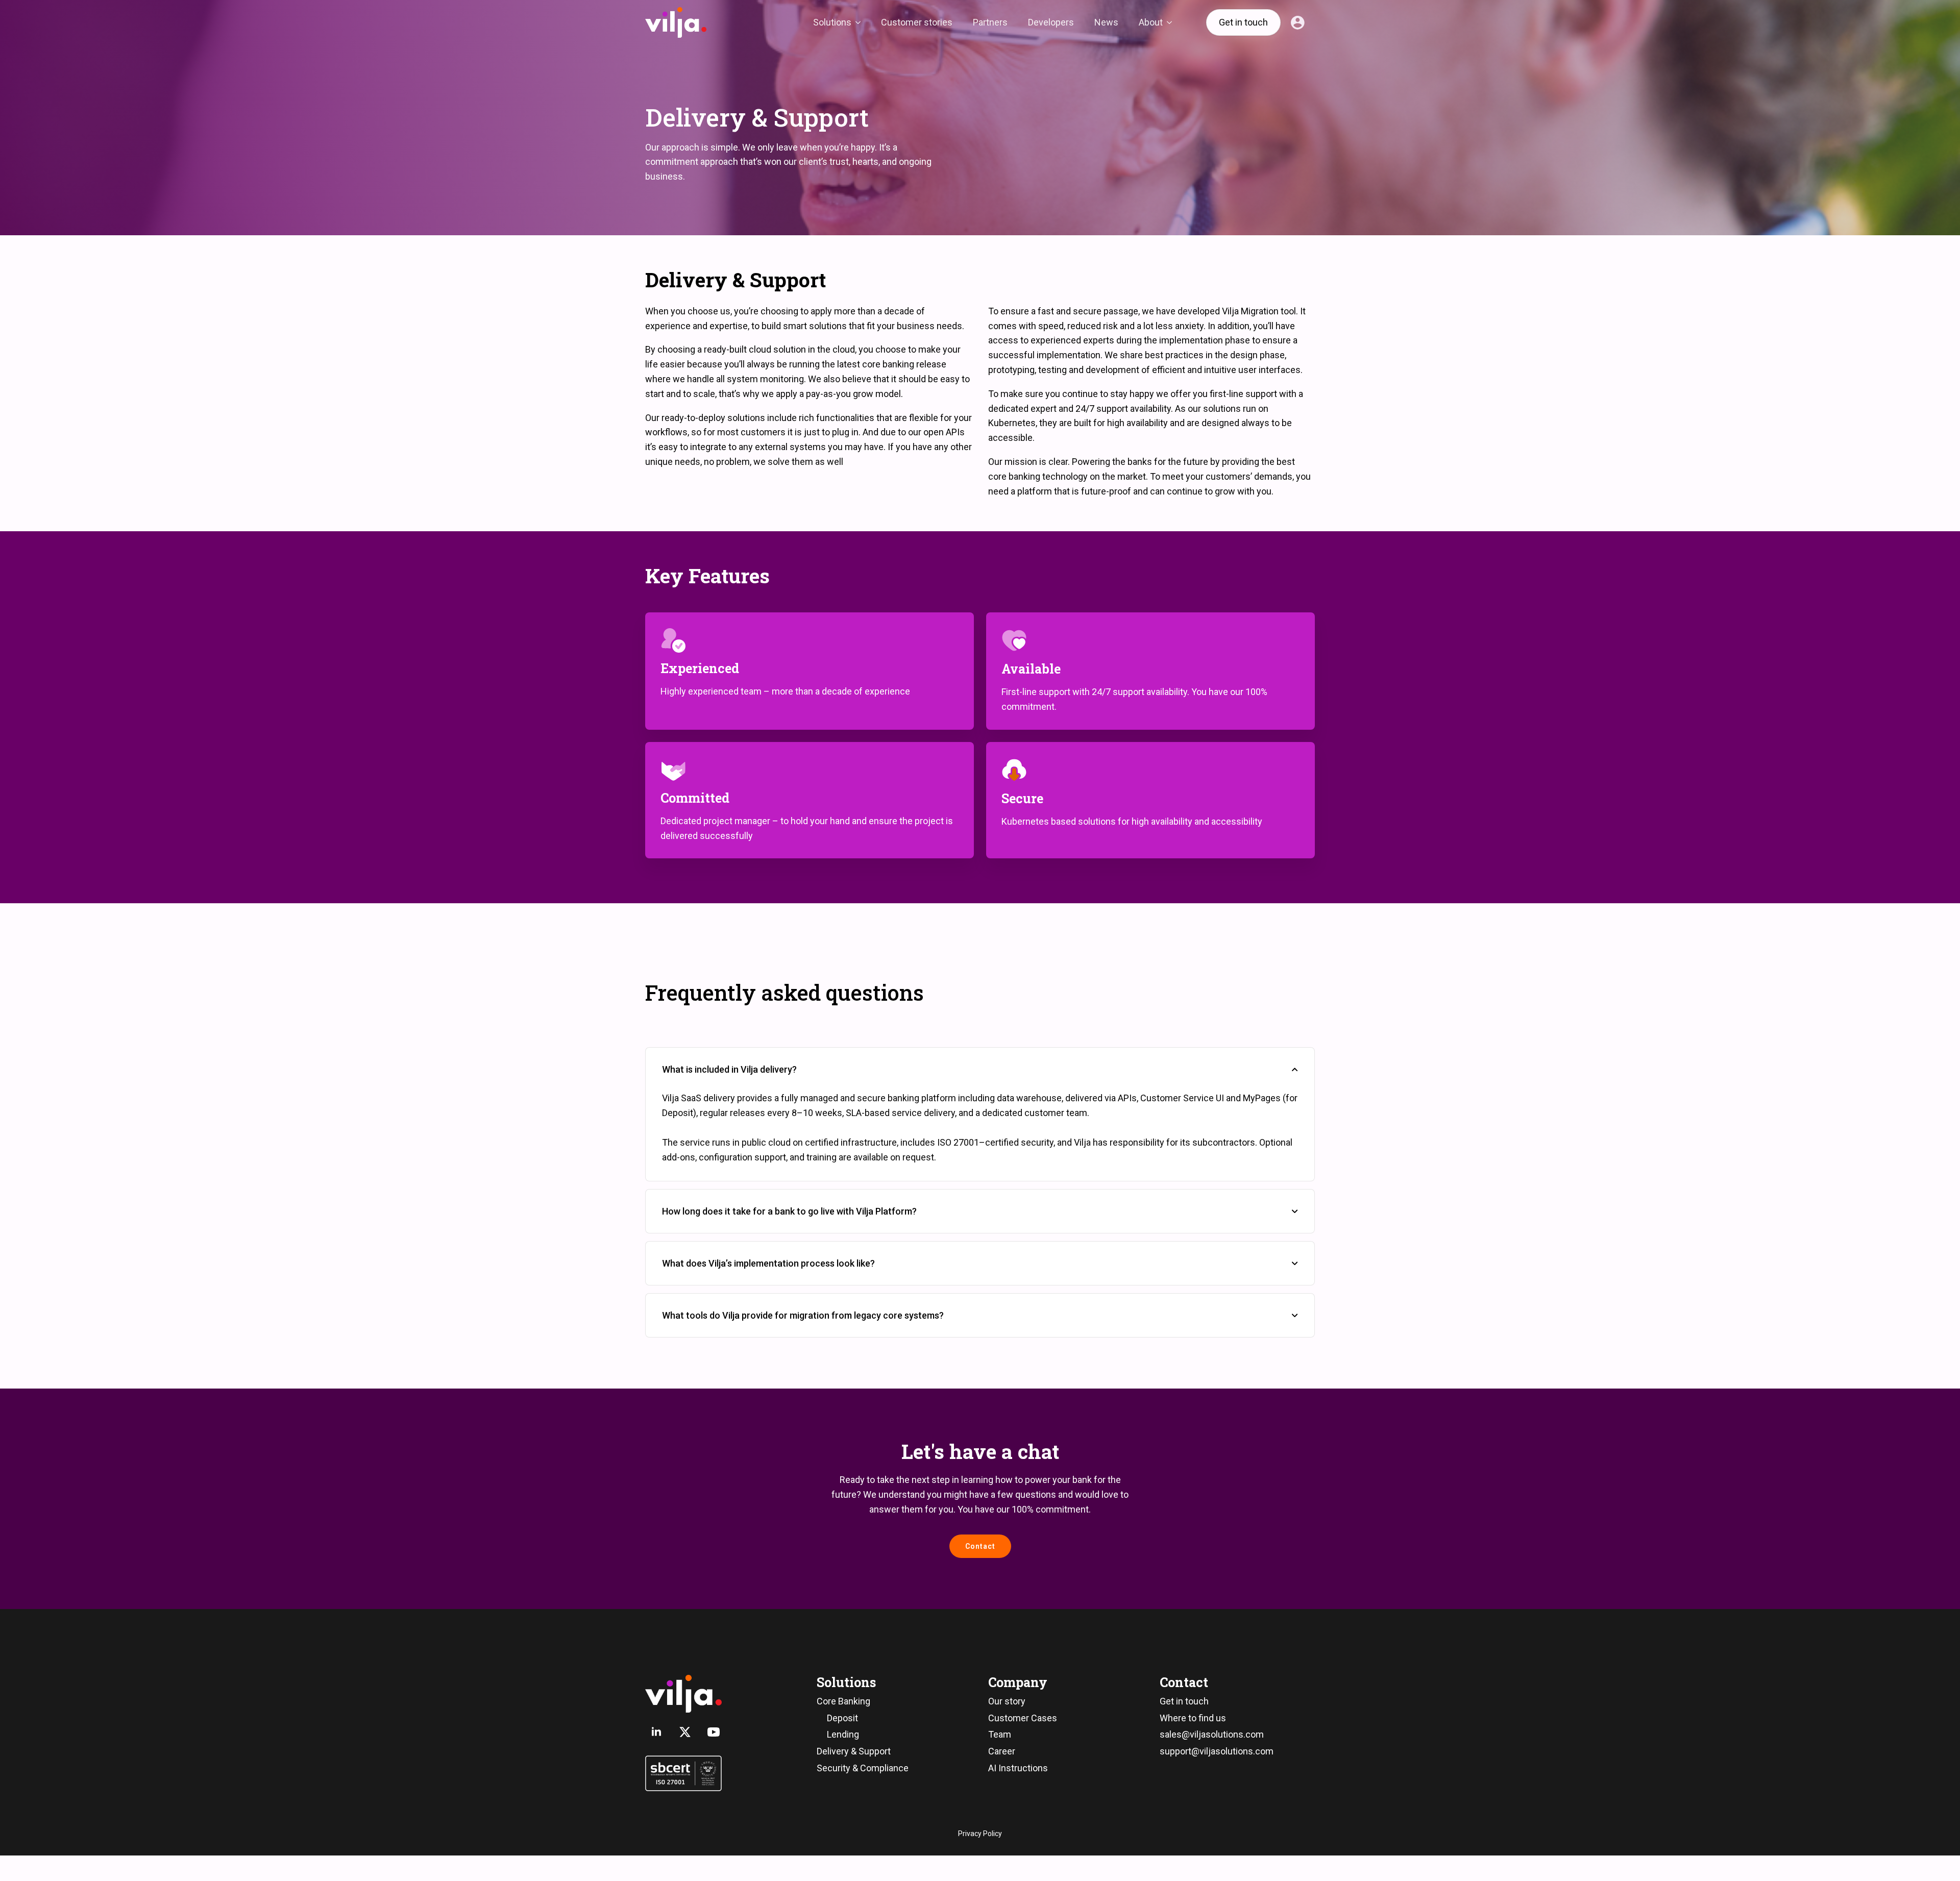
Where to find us (1193, 1718)
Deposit (842, 1718)
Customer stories (917, 22)
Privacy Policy (980, 1834)
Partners (990, 22)
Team (1000, 1734)
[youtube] (714, 1732)
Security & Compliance (863, 1768)
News (1106, 22)
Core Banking (843, 1701)
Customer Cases (1023, 1718)
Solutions (832, 22)
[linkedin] (656, 1732)
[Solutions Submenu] (861, 22)
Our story (1007, 1701)
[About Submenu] (1172, 22)
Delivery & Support (854, 1751)
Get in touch (1184, 1701)
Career (1002, 1751)
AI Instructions (1018, 1768)
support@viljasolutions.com (1217, 1751)
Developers (1051, 22)
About (1151, 22)
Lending (843, 1734)
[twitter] (685, 1732)
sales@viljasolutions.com (1212, 1734)
